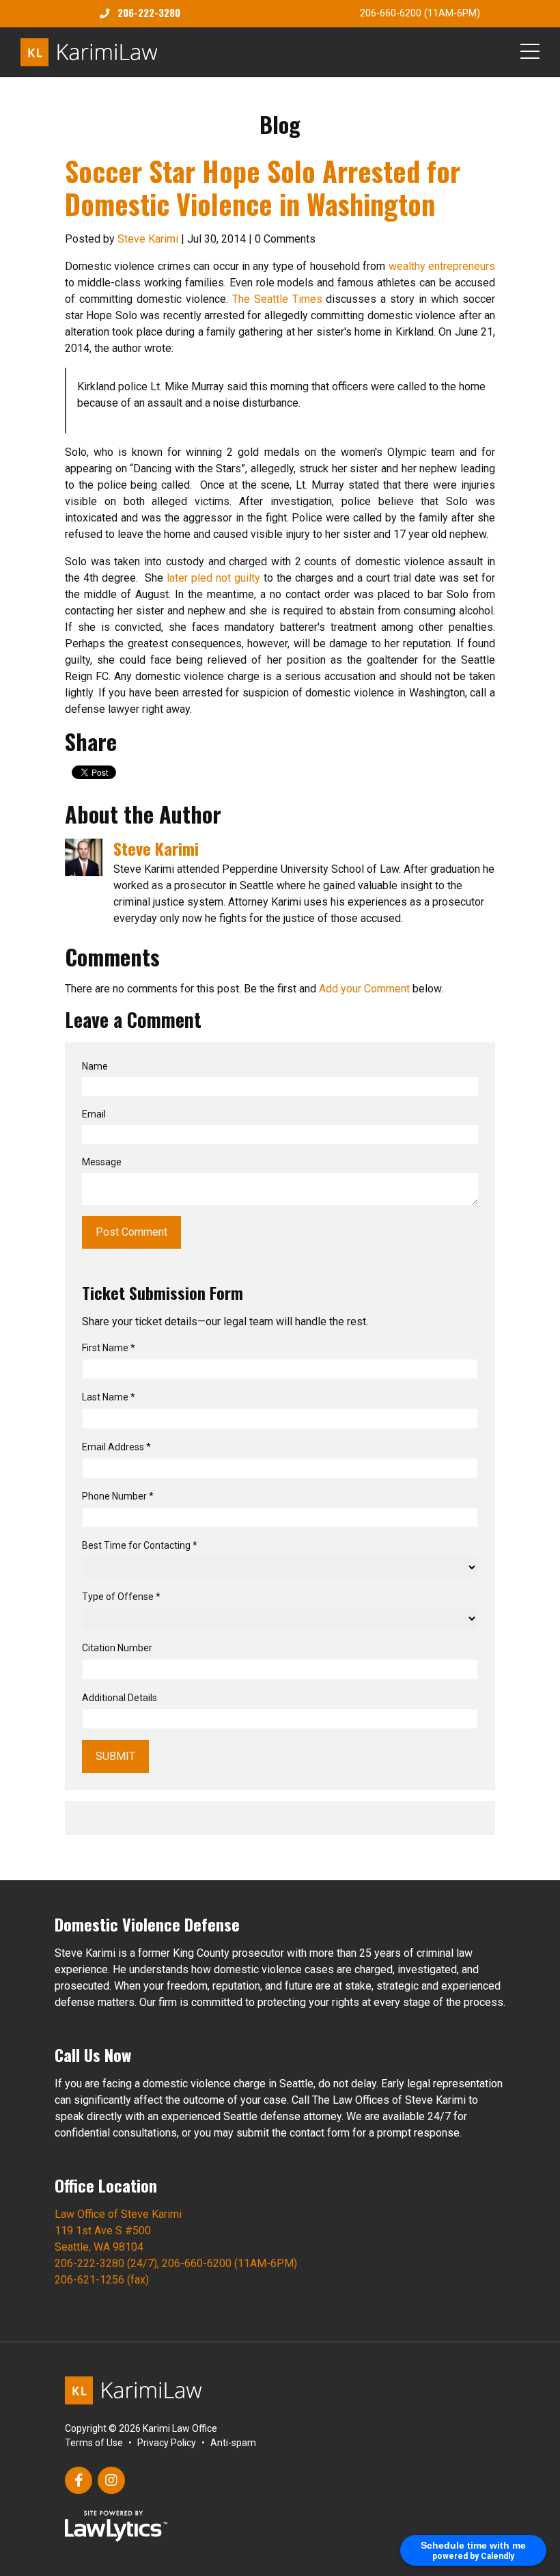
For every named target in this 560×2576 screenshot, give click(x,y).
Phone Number (118, 1496)
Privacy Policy (167, 2443)
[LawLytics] (116, 2526)
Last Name (109, 1397)
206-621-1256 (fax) (102, 2280)
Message (102, 1162)
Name (95, 1066)
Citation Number (117, 1648)
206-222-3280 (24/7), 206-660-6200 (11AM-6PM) (176, 2263)
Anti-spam (233, 2443)
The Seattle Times (277, 299)
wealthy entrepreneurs (442, 266)
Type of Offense (121, 1597)
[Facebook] (79, 2480)
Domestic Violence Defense (147, 1924)
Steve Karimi (148, 239)
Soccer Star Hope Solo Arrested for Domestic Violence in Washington (263, 187)
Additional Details (120, 1698)
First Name (109, 1348)
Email (94, 1114)
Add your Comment (364, 989)
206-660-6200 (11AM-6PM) (420, 13)
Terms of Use (94, 2443)
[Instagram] (111, 2480)
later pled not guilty (213, 578)
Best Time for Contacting (140, 1545)
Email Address (116, 1447)
